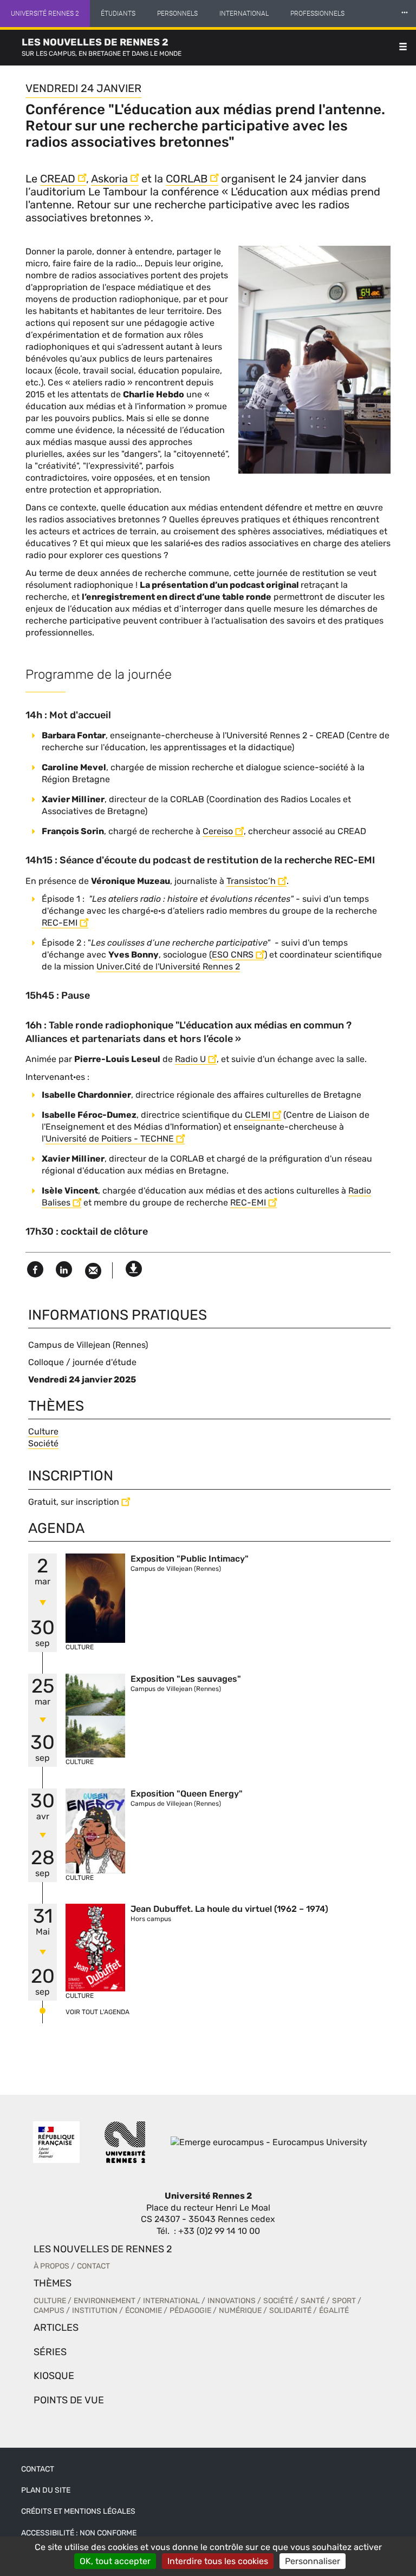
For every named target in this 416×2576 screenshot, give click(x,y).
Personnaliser (313, 2561)
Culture (43, 1431)
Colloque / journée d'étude (82, 1362)
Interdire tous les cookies (218, 2561)
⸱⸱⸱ (405, 13)
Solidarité (290, 2310)
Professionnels (317, 14)
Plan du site (46, 2490)
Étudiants (118, 14)
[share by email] (93, 1271)
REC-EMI (248, 1202)
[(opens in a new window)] (269, 2142)
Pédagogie (190, 2310)
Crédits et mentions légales (78, 2511)
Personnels (177, 14)
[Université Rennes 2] (125, 2142)
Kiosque (54, 2376)
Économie (144, 2310)
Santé (313, 2301)
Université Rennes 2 (45, 14)
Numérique (240, 2310)
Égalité (334, 2310)
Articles (56, 2328)
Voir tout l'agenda (97, 2012)
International (244, 14)
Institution (95, 2310)
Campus (49, 2310)
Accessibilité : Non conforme (79, 2533)
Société (43, 1443)
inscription (97, 1502)
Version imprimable (134, 1266)
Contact (93, 2266)
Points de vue (69, 2400)
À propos (51, 2266)
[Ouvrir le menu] (403, 48)
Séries (50, 2352)
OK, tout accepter (115, 2561)
